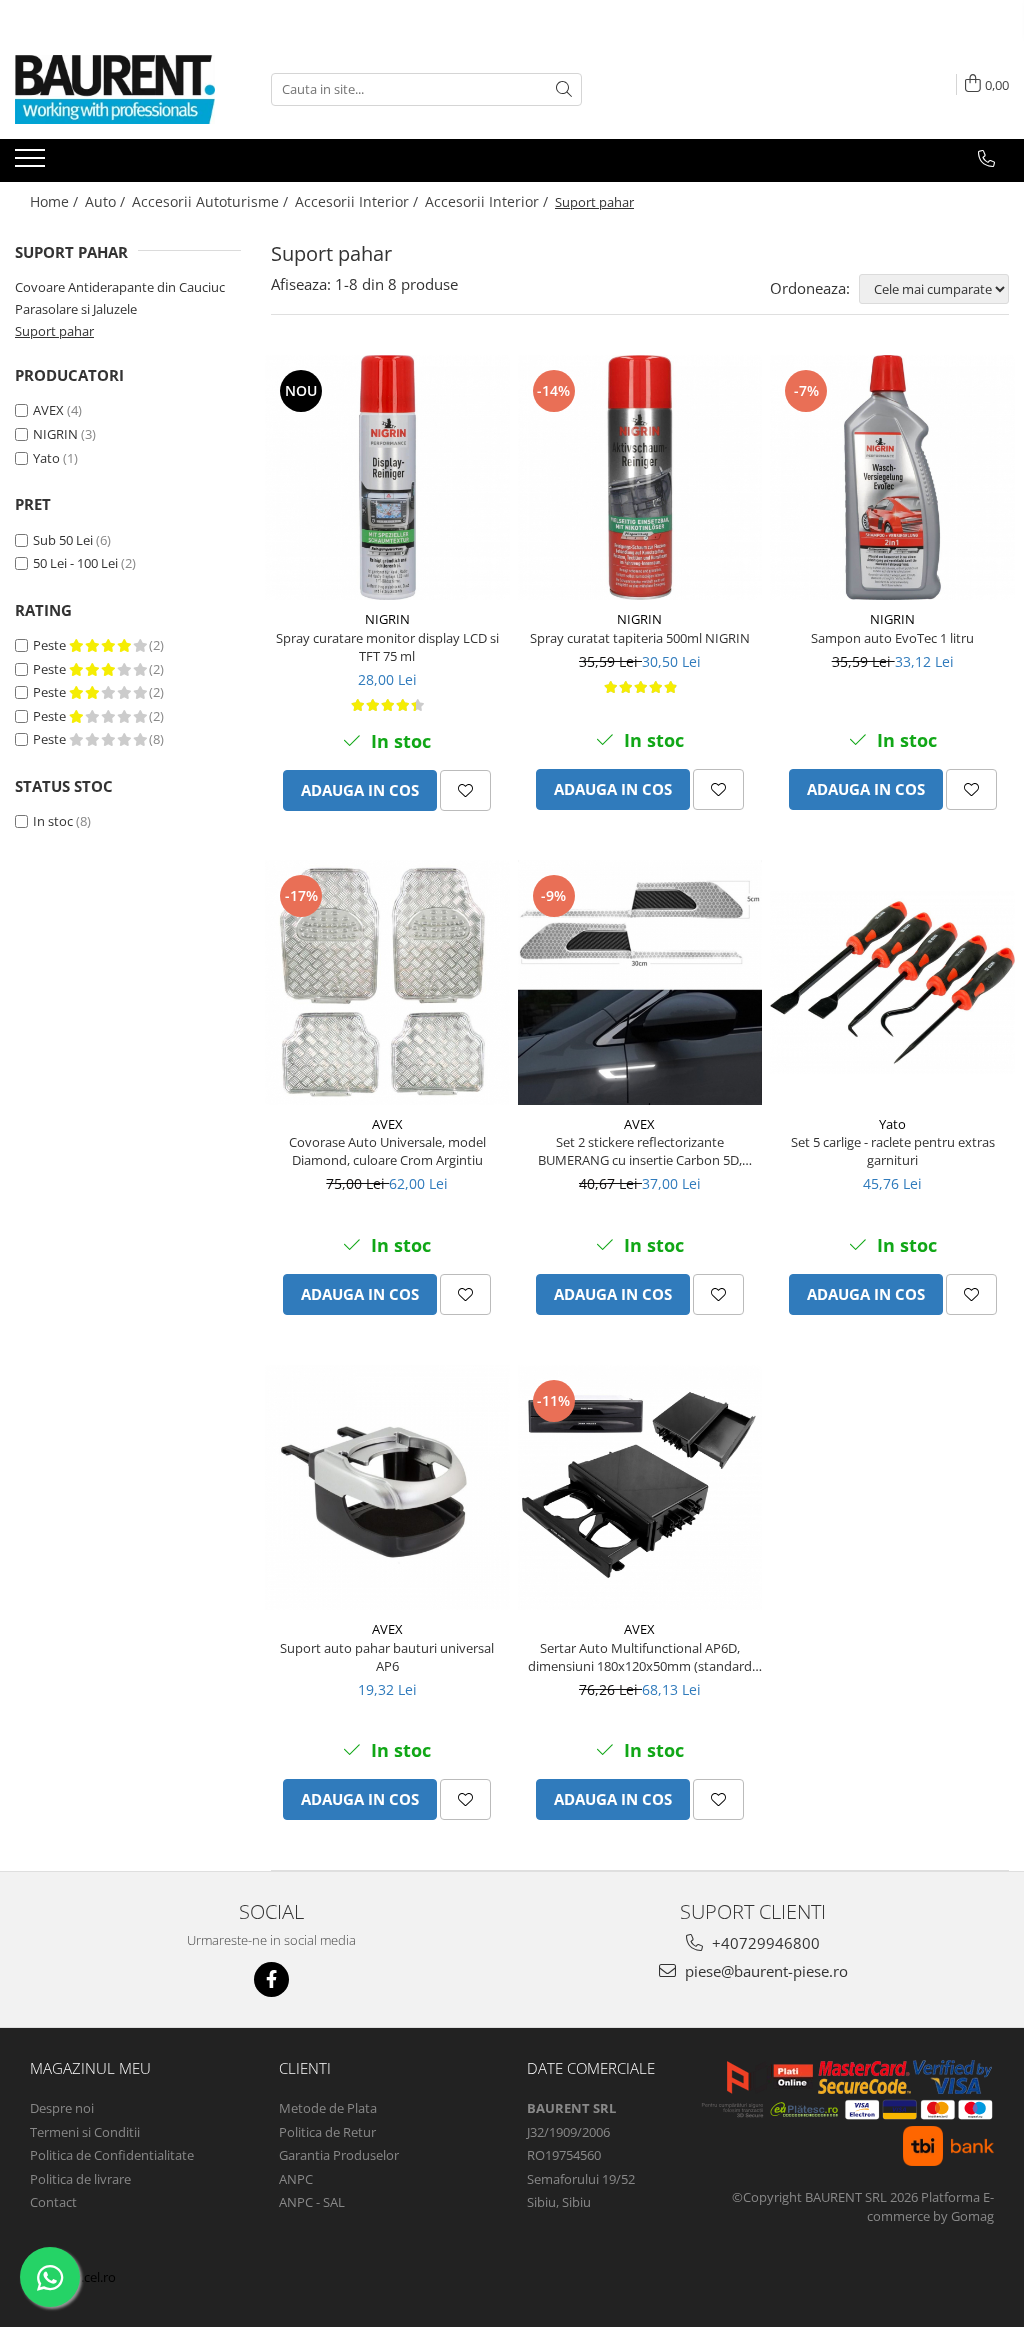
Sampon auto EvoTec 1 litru (892, 638)
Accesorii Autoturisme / (212, 201)
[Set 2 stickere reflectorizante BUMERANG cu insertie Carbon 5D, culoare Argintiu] (640, 982)
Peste (51, 645)
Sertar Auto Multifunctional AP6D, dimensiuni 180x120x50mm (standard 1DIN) (640, 1657)
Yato (46, 458)
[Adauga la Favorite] (465, 790)
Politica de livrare (80, 2179)
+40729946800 (764, 1943)
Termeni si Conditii (85, 2132)
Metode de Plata (328, 2108)
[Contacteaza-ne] (986, 159)
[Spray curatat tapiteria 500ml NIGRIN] (640, 477)
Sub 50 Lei (63, 540)
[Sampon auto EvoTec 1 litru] (892, 477)
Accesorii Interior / (358, 201)
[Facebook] (271, 1979)
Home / (56, 201)
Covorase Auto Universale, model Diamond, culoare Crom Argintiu (387, 1151)
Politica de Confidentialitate (112, 2155)
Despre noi (62, 2108)
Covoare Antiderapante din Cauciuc (120, 287)
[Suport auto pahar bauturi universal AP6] (387, 1487)
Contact (53, 2202)
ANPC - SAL (312, 2202)
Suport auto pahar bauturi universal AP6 (387, 1657)
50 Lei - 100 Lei (75, 563)
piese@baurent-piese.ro (764, 1971)
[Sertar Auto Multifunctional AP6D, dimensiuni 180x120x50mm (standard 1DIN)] (640, 1487)
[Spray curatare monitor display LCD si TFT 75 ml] (387, 477)
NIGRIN (55, 434)
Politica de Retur (327, 2132)
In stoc (53, 821)
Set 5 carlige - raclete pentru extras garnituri (893, 1151)
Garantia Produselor (339, 2155)
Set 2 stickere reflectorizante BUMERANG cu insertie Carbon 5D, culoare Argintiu (640, 1151)
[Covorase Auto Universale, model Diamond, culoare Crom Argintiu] (387, 982)
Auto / (107, 201)
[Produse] (32, 164)
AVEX (48, 410)
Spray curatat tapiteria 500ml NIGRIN (640, 638)
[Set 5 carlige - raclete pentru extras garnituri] (892, 982)
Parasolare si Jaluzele (76, 309)
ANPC (296, 2179)
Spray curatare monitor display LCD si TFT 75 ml (387, 647)
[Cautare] (564, 89)
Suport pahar (54, 331)
